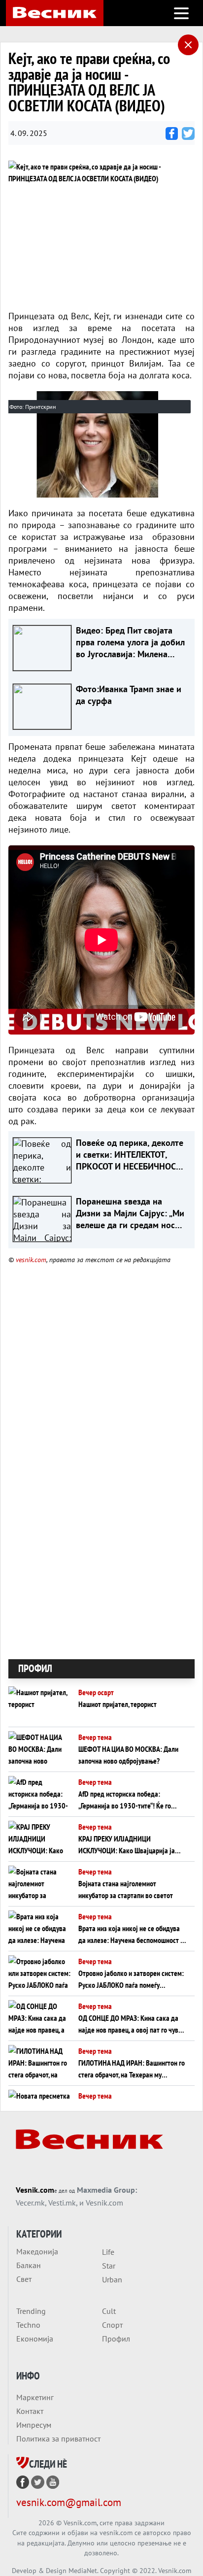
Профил (116, 2339)
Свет (24, 2279)
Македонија (37, 2251)
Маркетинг (35, 2397)
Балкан (29, 2265)
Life (108, 2252)
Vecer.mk (30, 2203)
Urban (112, 2279)
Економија (35, 2339)
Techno (28, 2325)
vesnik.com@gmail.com (69, 2502)
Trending (31, 2311)
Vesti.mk (62, 2203)
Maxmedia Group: (107, 2190)
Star (109, 2266)
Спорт (112, 2325)
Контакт (30, 2411)
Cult (109, 2311)
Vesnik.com (35, 2190)
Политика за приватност (58, 2439)
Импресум (34, 2425)
